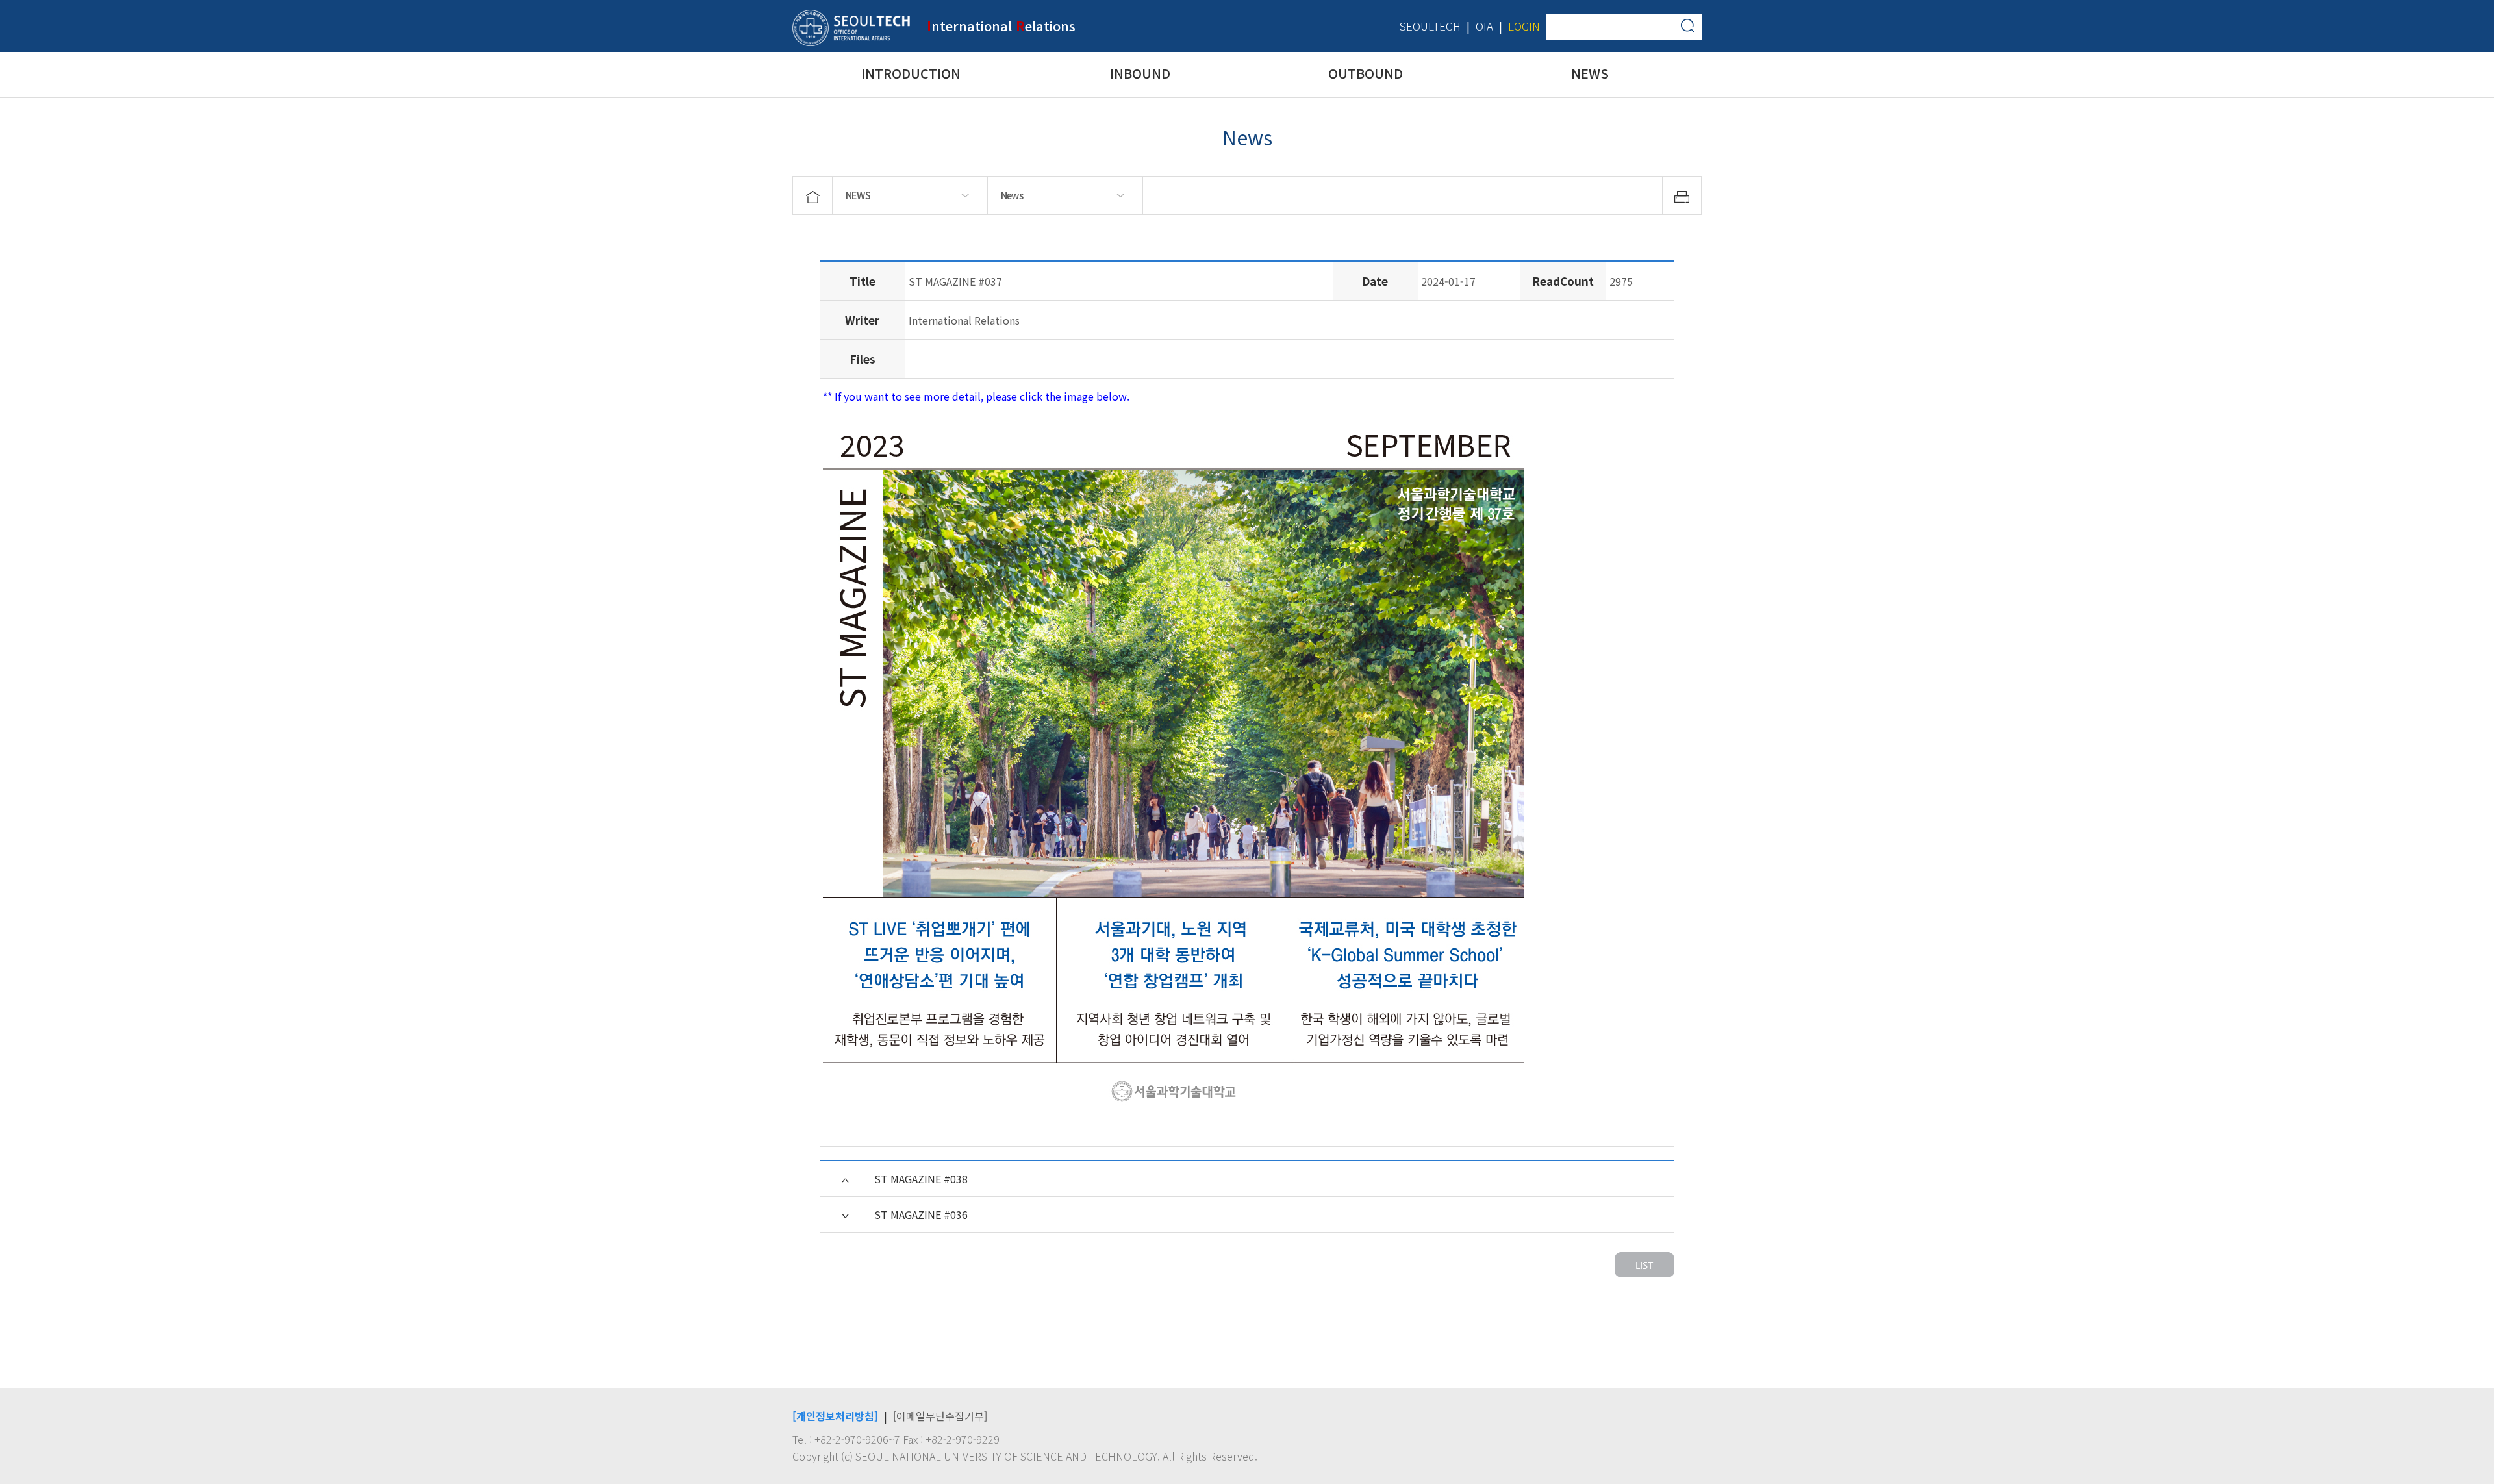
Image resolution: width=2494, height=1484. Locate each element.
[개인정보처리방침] (835, 1416)
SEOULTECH (1430, 26)
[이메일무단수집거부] (940, 1416)
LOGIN (1524, 26)
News (1012, 195)
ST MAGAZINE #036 (921, 1214)
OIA (1484, 26)
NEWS (858, 195)
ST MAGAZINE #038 (921, 1179)
